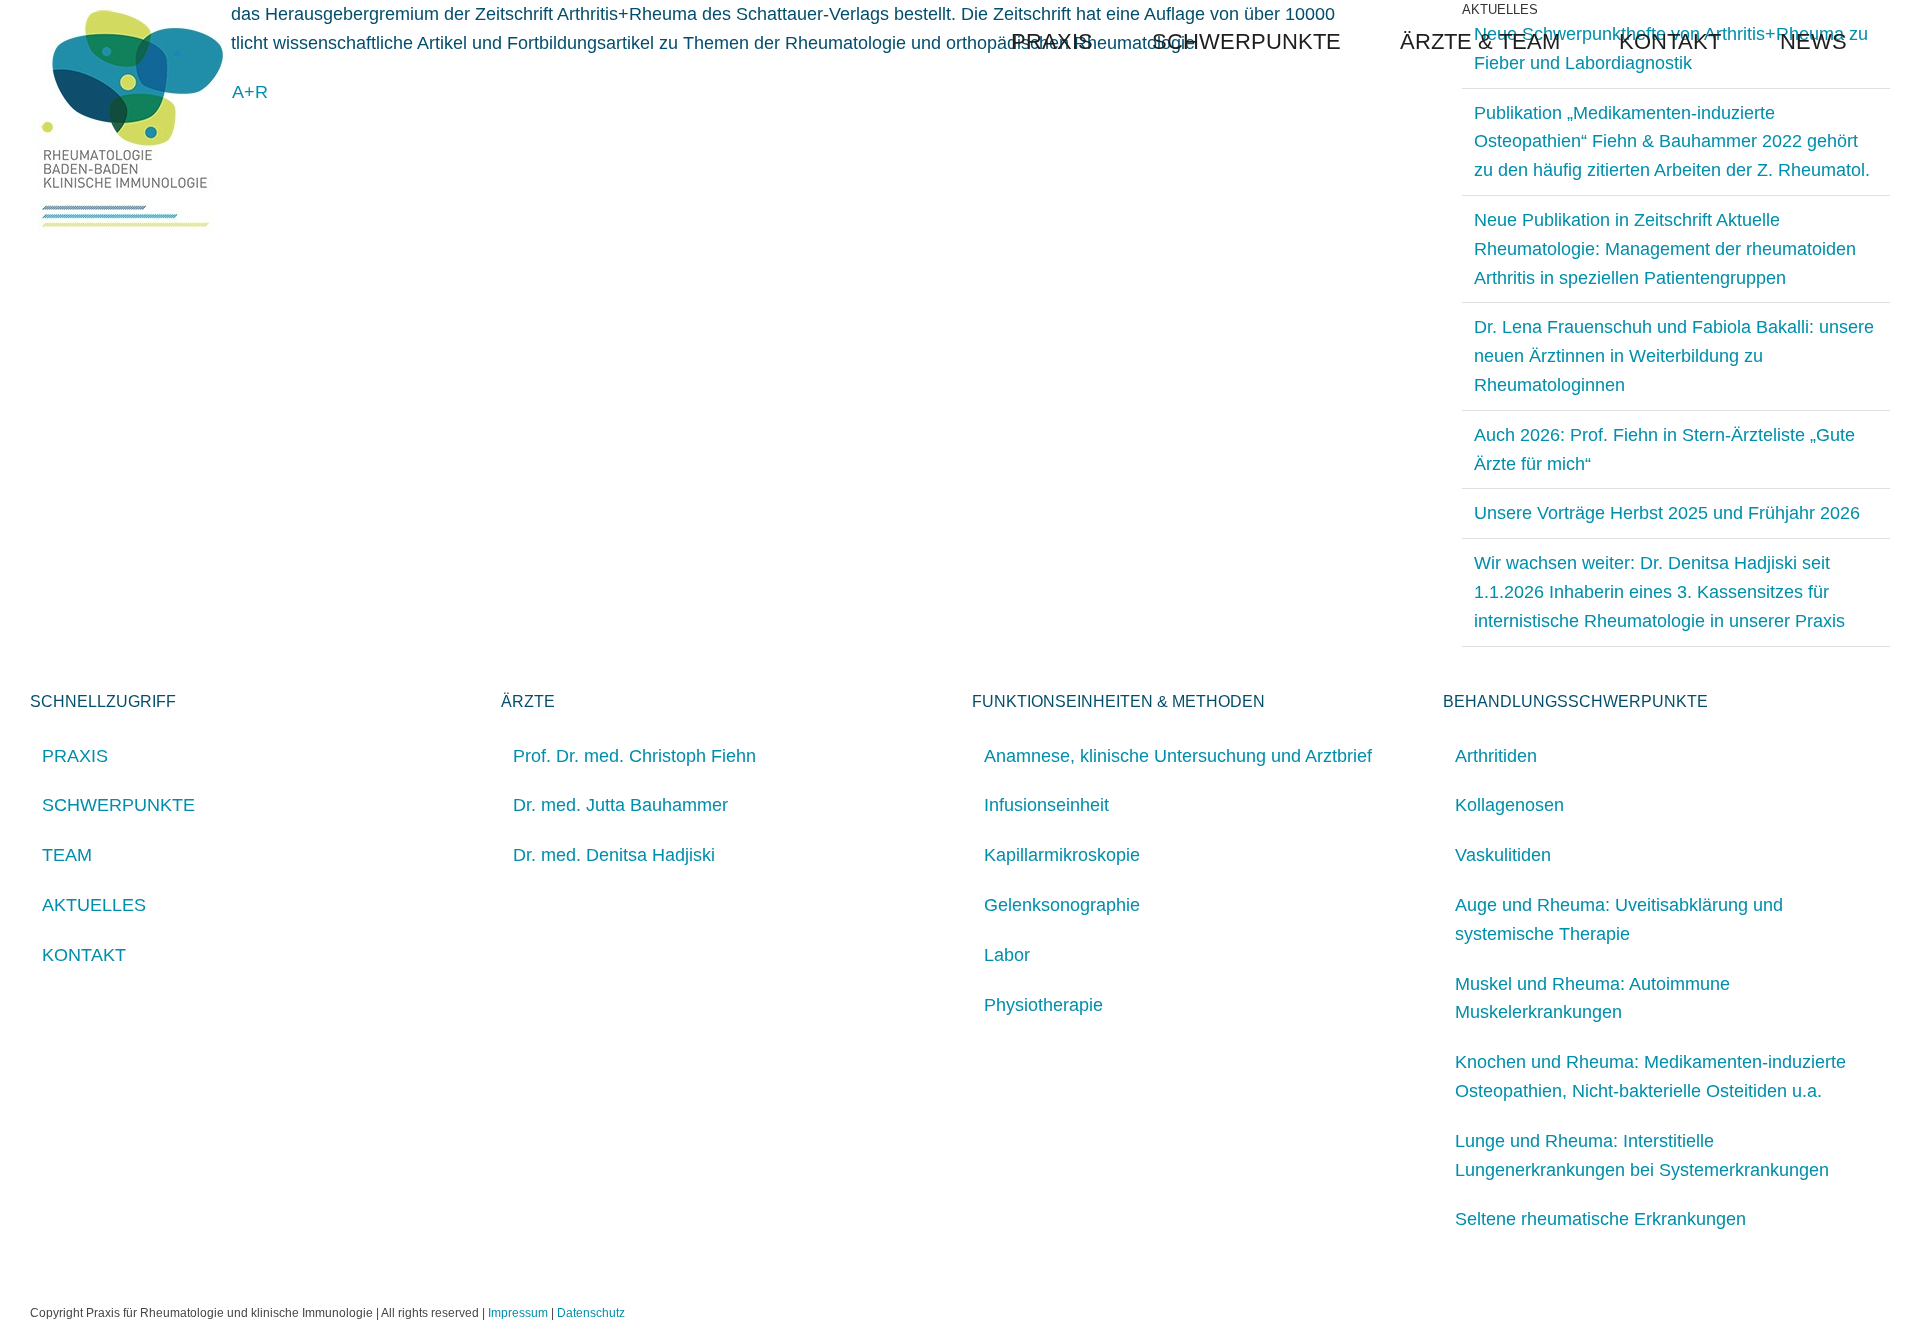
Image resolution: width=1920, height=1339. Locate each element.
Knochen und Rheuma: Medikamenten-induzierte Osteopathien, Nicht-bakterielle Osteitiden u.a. (1650, 1076)
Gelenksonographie (1062, 905)
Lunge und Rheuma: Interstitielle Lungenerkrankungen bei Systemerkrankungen (1642, 1155)
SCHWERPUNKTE (118, 805)
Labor (1007, 955)
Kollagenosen (1509, 805)
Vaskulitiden (1503, 855)
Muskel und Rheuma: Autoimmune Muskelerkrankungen (1592, 998)
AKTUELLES (94, 905)
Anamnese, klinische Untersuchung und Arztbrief (1178, 756)
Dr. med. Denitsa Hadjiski (614, 855)
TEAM (67, 855)
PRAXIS (75, 756)
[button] (1881, 42)
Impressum (518, 1313)
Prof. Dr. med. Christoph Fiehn (634, 756)
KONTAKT (84, 955)
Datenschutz (591, 1313)
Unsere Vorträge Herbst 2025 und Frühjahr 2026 (1667, 513)
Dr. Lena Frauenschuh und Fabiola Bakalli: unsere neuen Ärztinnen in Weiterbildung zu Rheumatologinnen (1674, 356)
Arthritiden (1496, 756)
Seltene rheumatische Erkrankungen (1600, 1219)
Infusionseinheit (1046, 805)
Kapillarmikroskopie (1062, 855)
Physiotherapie (1043, 1005)
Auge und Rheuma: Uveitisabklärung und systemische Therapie (1619, 919)
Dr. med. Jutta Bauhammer (620, 805)
